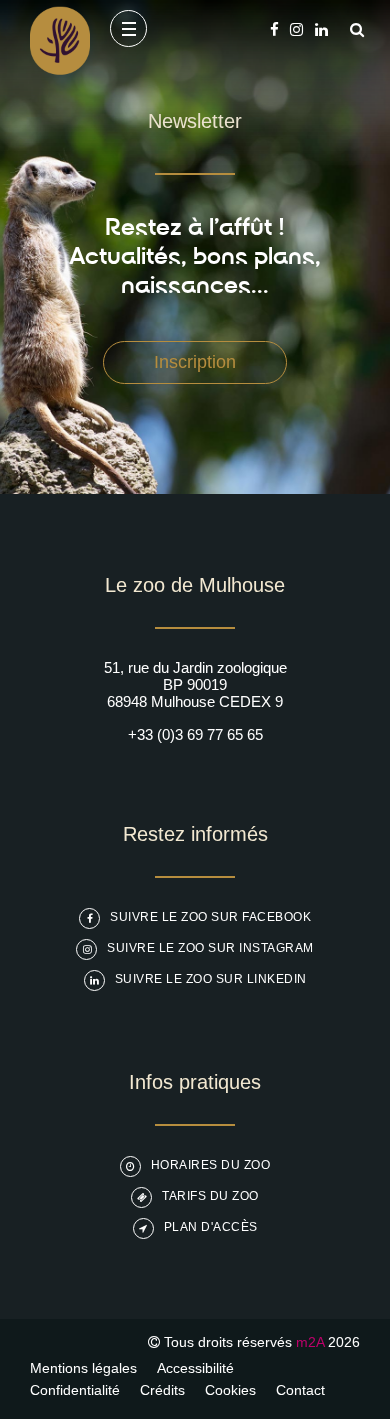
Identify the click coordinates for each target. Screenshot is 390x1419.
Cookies (230, 1390)
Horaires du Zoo (211, 1165)
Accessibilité (195, 1368)
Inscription (195, 362)
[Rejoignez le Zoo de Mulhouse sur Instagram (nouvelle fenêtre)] (296, 29)
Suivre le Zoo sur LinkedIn (211, 979)
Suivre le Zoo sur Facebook (210, 917)
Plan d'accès (211, 1227)
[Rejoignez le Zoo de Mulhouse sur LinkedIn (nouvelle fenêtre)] (321, 29)
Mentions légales (83, 1368)
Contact (300, 1390)
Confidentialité (75, 1390)
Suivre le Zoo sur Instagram (210, 948)
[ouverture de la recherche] (352, 29)
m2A (310, 1342)
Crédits (162, 1390)
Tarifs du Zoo (210, 1196)
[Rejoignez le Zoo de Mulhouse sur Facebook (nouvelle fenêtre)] (274, 29)
